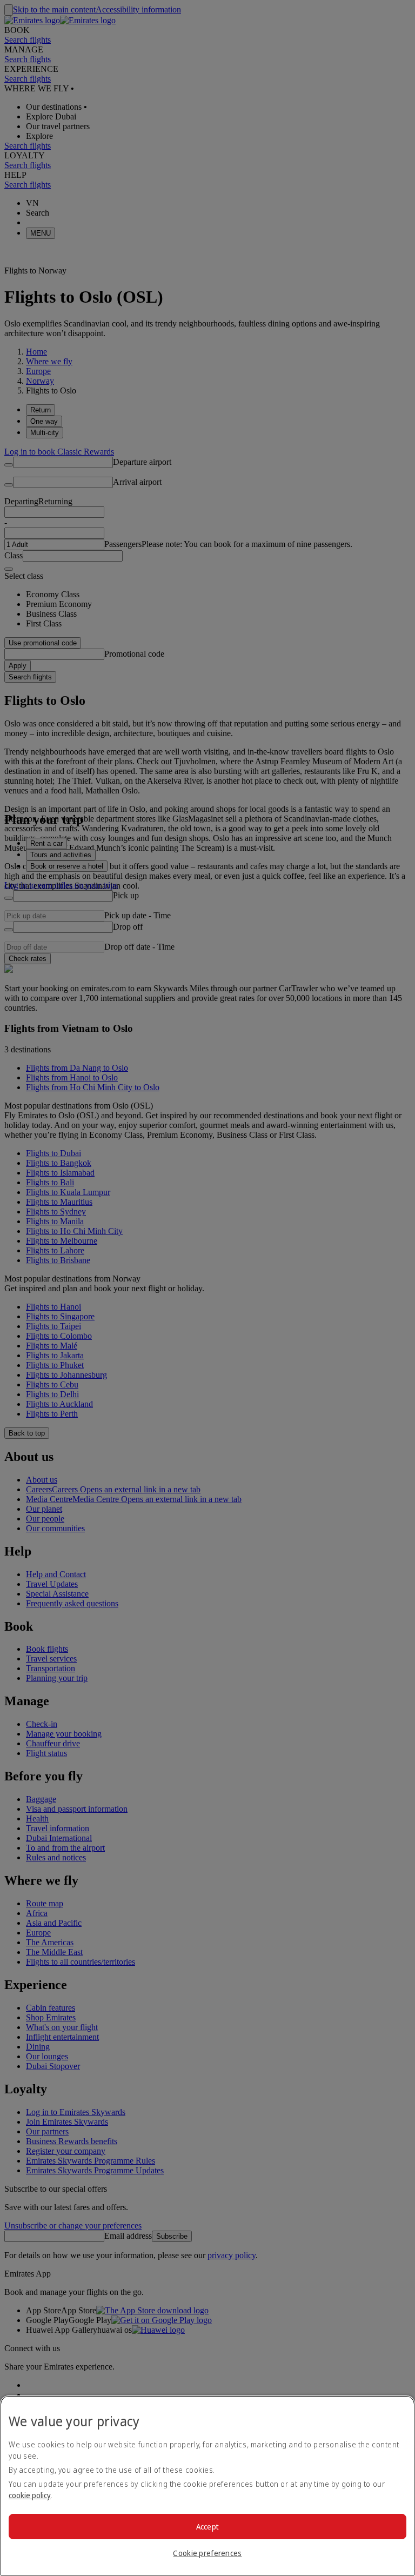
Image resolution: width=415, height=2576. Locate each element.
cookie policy (30, 2495)
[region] (207, 2486)
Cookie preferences (207, 2553)
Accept (208, 2527)
